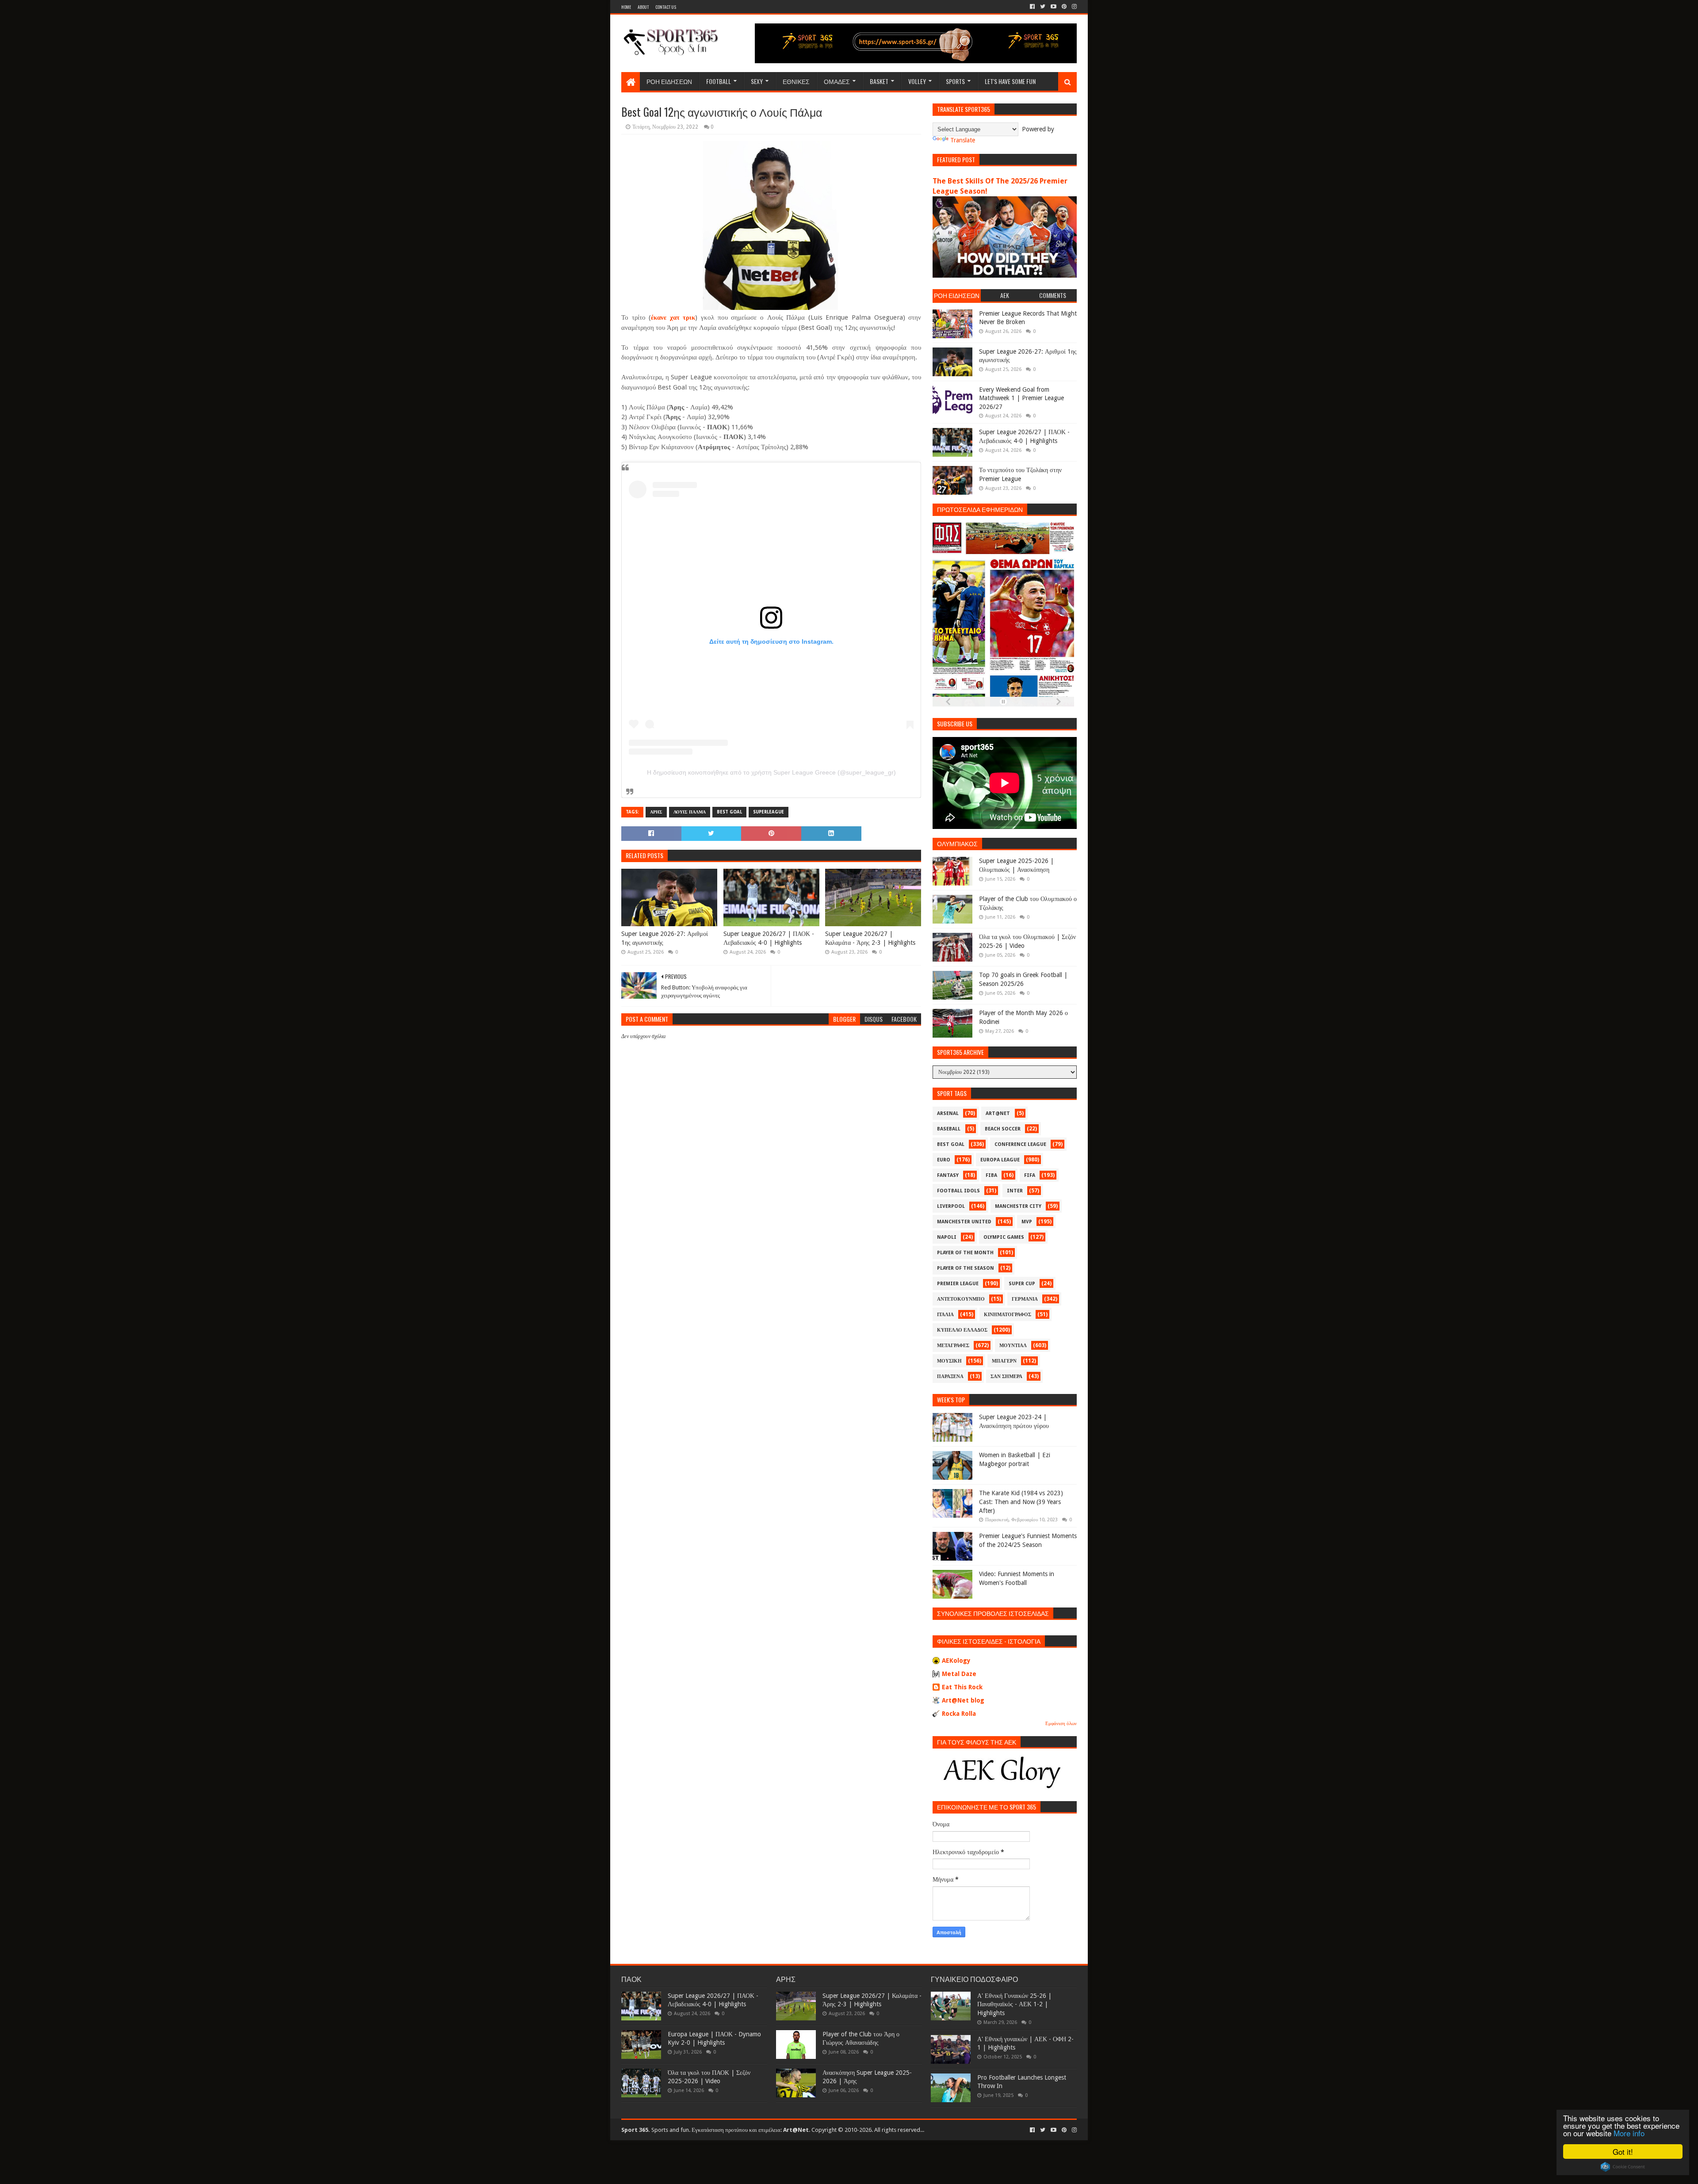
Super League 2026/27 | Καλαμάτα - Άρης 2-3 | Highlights (870, 938)
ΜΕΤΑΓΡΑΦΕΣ (953, 1346)
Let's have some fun (1010, 81)
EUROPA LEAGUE (1000, 1160)
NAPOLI (947, 1237)
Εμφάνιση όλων (1061, 1724)
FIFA (1030, 1175)
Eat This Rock (962, 1687)
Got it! (1623, 2152)
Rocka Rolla (959, 1714)
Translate (963, 140)
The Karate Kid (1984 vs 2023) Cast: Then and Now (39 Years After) (1021, 1502)
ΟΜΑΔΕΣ (837, 81)
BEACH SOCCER (1003, 1129)
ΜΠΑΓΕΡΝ (1004, 1361)
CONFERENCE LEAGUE (1020, 1144)
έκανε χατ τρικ (673, 317)
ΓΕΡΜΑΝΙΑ (1025, 1299)
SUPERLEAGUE (769, 812)
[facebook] (1032, 7)
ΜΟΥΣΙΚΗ (949, 1361)
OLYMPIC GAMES (1004, 1237)
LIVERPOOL (951, 1206)
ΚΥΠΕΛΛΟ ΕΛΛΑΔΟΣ (962, 1330)
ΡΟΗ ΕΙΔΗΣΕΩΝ (669, 81)
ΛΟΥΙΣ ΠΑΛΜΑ (690, 812)
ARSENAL (948, 1113)
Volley (917, 81)
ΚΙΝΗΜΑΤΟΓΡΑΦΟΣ (1008, 1315)
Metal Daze (959, 1674)
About (643, 7)
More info (1629, 2133)
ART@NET (998, 1113)
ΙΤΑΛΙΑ (945, 1315)
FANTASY (948, 1175)
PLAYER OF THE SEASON (966, 1268)
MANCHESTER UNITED (964, 1222)
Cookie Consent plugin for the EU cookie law (1623, 2167)
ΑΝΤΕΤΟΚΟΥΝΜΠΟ (961, 1299)
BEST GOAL (729, 812)
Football (719, 81)
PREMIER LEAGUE (958, 1284)
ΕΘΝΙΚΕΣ (796, 81)
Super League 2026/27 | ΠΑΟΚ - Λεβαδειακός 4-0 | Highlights (769, 938)
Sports (955, 81)
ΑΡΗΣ (656, 812)
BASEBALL (949, 1129)
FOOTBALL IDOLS (958, 1191)
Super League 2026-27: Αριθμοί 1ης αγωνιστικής (665, 938)
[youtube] (1054, 7)
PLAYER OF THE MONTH (965, 1253)
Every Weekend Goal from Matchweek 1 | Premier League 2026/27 (1021, 398)
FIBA (991, 1175)
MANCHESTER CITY (1018, 1206)
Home (626, 7)
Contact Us (666, 7)
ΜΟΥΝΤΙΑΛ (1013, 1346)
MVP (1027, 1222)
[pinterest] (1064, 7)
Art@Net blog (963, 1700)
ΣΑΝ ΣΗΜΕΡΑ (1006, 1376)
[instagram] (1073, 7)
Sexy (757, 81)
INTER (1015, 1191)
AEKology (956, 1661)
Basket (879, 81)
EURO (944, 1160)
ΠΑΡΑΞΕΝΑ (950, 1376)
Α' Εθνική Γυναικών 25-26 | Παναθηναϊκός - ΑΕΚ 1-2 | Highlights (1014, 2004)
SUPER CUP (1022, 1284)
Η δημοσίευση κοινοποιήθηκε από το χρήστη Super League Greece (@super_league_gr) (771, 772)
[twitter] (1043, 7)
